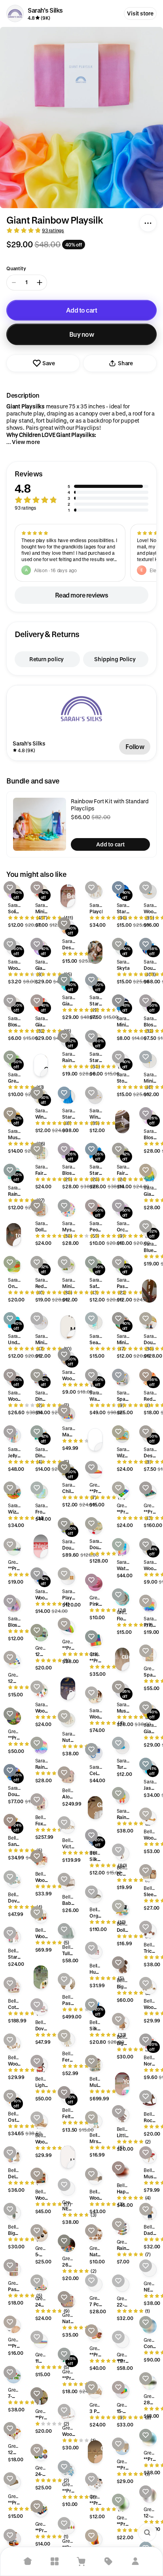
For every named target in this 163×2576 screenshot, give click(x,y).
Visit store (140, 13)
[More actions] (148, 223)
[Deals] (108, 2561)
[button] (81, 491)
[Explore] (55, 2561)
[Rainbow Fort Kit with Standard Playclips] (40, 824)
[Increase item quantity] (40, 283)
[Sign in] (135, 2561)
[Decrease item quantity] (14, 283)
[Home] (28, 2561)
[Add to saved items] (10, 888)
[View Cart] (81, 2561)
